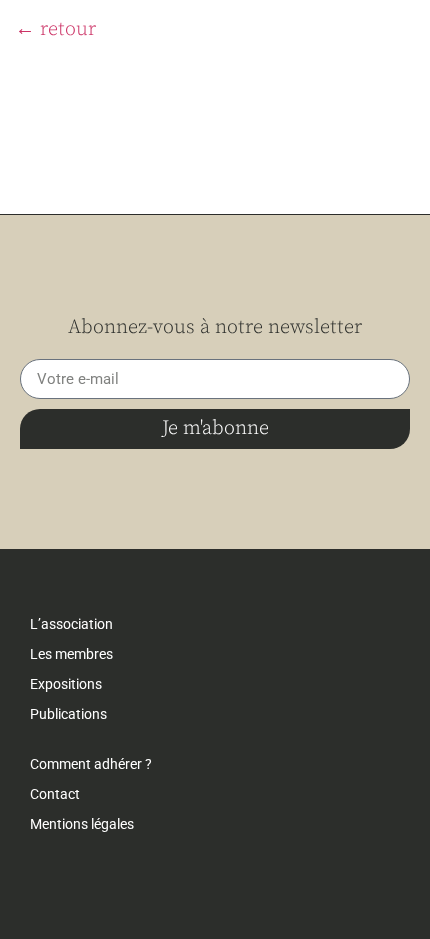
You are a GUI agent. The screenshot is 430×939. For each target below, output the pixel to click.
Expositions (66, 684)
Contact (55, 794)
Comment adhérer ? (91, 764)
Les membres (71, 654)
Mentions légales (82, 824)
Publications (68, 714)
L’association (71, 624)
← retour (55, 29)
